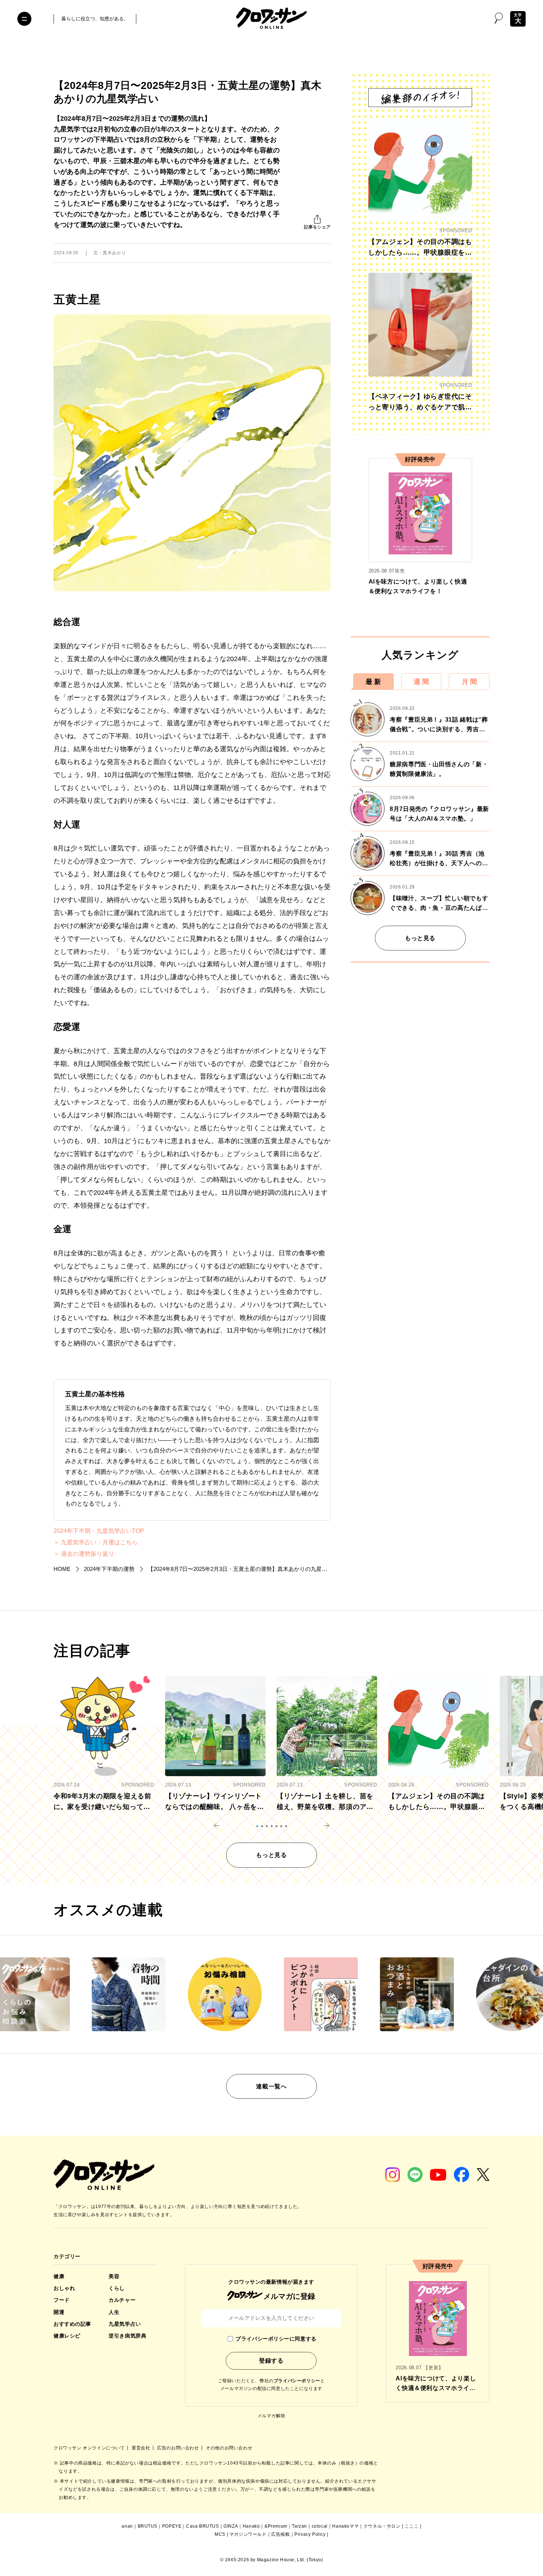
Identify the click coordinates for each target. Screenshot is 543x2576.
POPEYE (172, 2526)
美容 (114, 2276)
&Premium (276, 2526)
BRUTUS (148, 2526)
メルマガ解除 (271, 2416)
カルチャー (122, 2300)
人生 (114, 2312)
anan (127, 2526)
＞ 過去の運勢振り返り (84, 1554)
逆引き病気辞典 (127, 2336)
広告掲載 (280, 2534)
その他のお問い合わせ (229, 2448)
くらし (117, 2288)
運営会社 (141, 2448)
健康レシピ (67, 2336)
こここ (411, 2526)
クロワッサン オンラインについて (90, 2448)
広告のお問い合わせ (179, 2448)
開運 (59, 2312)
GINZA (231, 2526)
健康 (59, 2276)
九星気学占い (125, 2324)
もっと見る (420, 938)
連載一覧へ (271, 2086)
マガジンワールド (248, 2534)
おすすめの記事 (72, 2324)
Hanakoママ (345, 2526)
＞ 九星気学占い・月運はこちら (96, 1542)
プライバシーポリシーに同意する (276, 2339)
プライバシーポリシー (297, 2381)
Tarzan (299, 2526)
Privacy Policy (310, 2534)
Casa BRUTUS (203, 2526)
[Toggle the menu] (24, 19)
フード (62, 2300)
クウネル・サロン (382, 2526)
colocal (320, 2526)
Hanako (251, 2526)
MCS (220, 2534)
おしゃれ (64, 2288)
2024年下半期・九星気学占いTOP (99, 1531)
